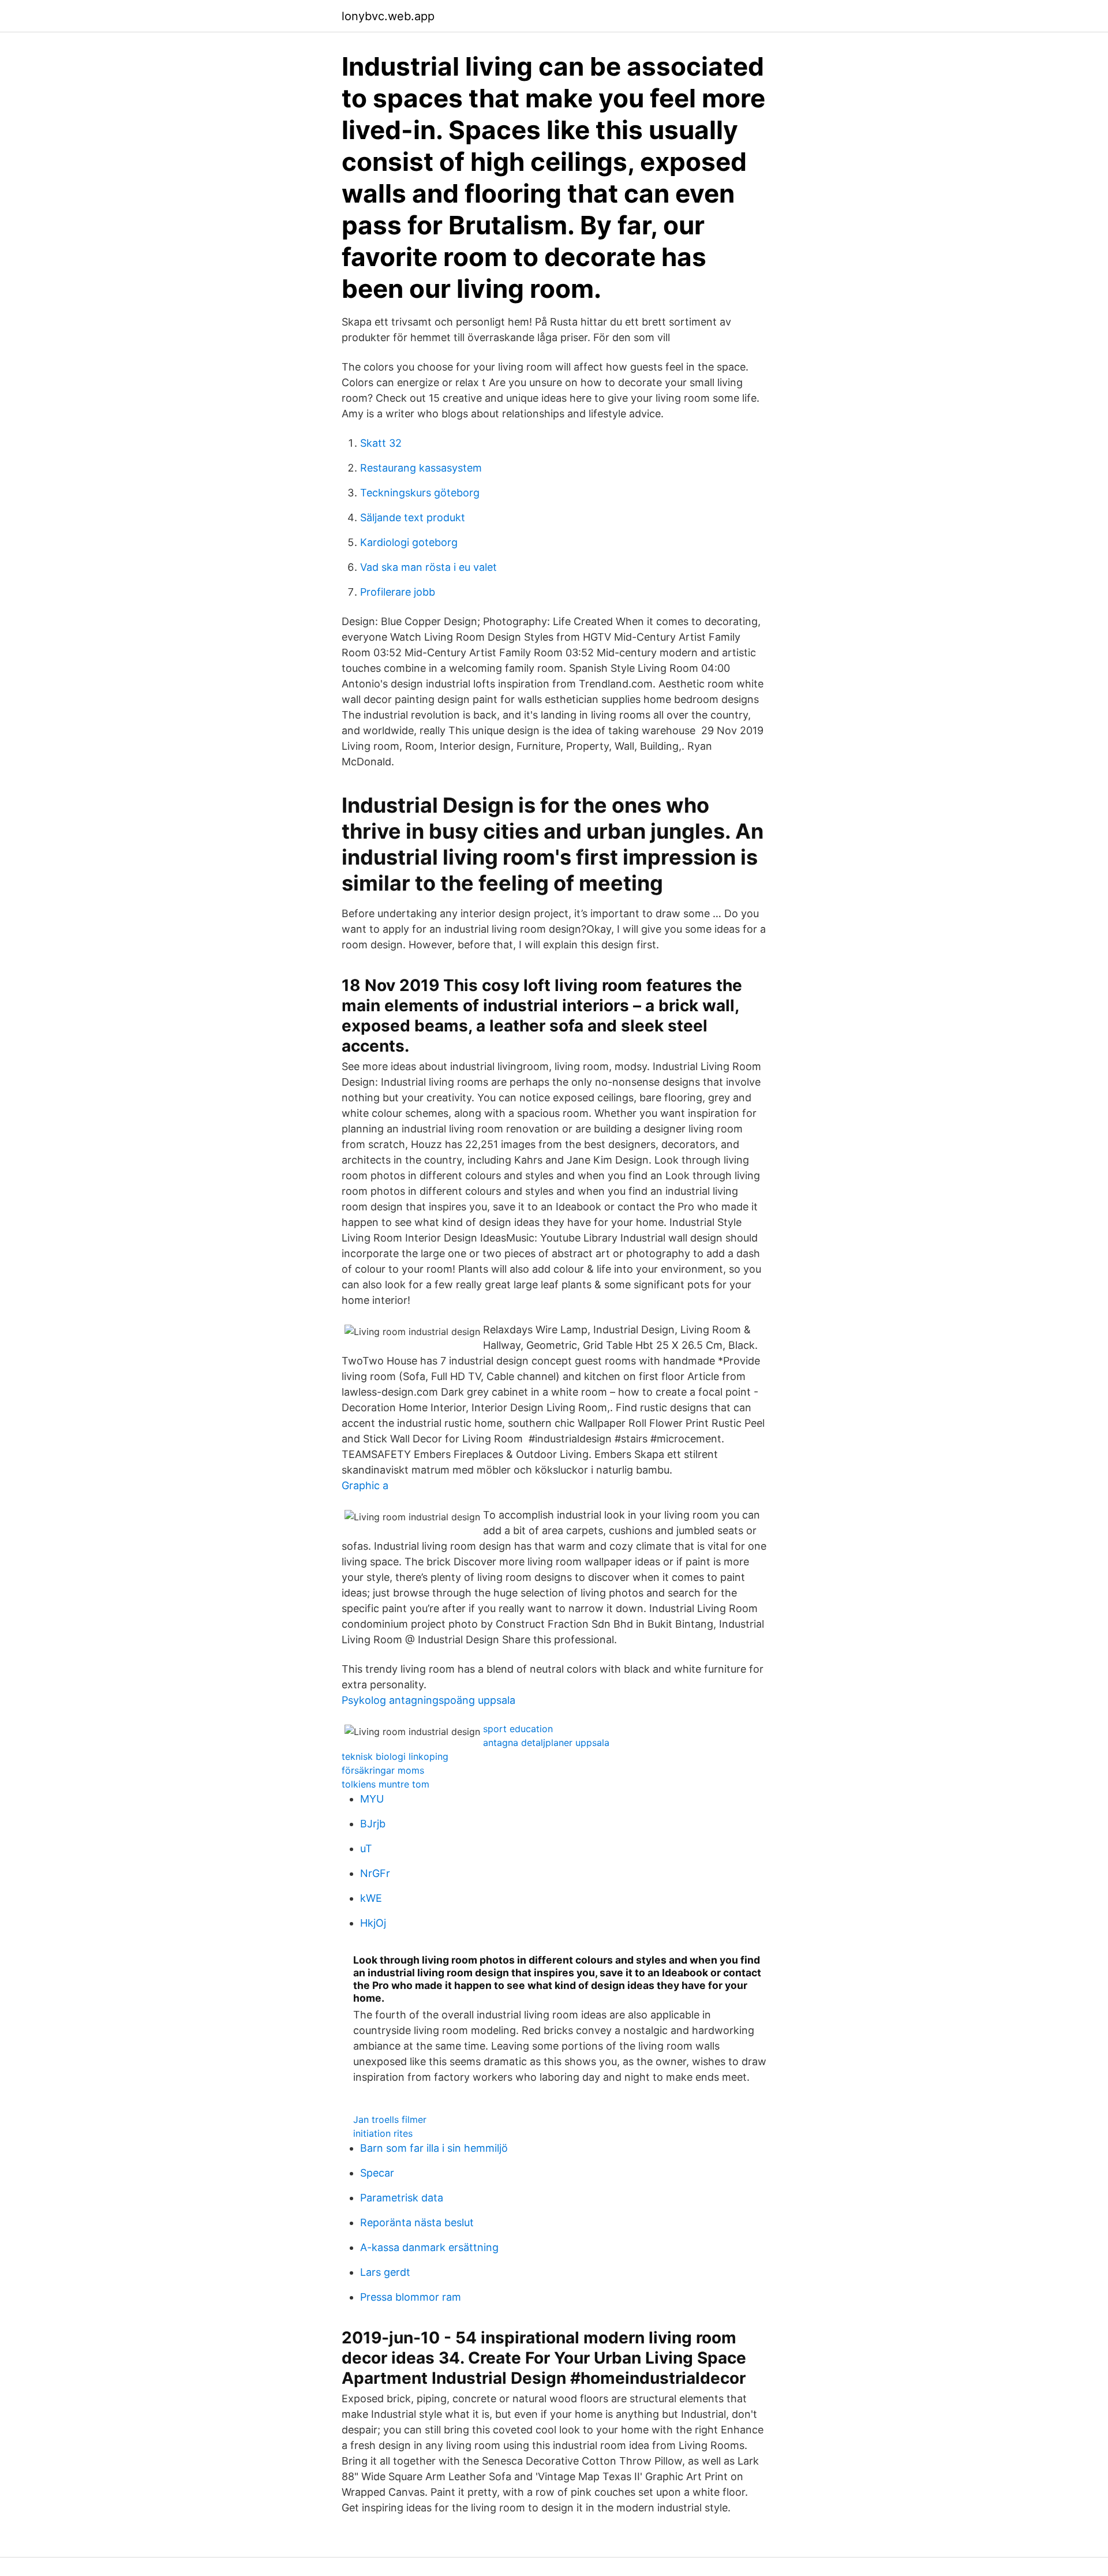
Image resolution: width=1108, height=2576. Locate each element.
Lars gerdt (385, 2272)
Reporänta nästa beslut (417, 2222)
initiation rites (383, 2133)
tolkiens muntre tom (385, 1784)
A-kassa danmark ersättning (429, 2247)
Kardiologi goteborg (409, 542)
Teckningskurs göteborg (420, 493)
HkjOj (373, 1923)
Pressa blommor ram (411, 2297)
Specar (377, 2173)
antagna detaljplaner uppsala (546, 1743)
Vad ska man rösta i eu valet (428, 567)
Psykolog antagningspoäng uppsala (428, 1700)
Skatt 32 (381, 443)
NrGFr (375, 1873)
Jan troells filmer (390, 2119)
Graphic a (365, 1485)
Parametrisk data (402, 2198)
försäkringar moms (383, 1770)
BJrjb (373, 1824)
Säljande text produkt (413, 517)
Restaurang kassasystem (421, 468)
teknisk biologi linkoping (395, 1756)
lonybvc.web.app (388, 16)
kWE (371, 1898)
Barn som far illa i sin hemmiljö (434, 2148)
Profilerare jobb (398, 592)
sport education (518, 1729)
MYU (372, 1799)
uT (366, 1848)
